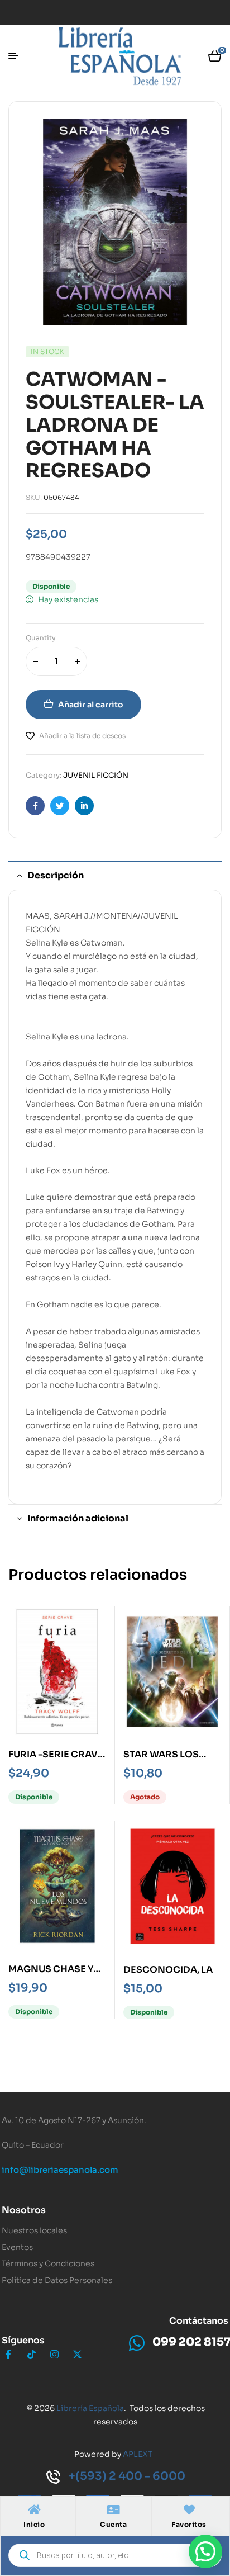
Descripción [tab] (56, 875)
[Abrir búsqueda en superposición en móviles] (115, 2555)
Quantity (41, 638)
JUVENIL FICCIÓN (96, 775)
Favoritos (189, 2524)
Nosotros (24, 2210)
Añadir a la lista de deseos (82, 736)
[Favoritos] (189, 2510)
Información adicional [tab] (78, 1518)
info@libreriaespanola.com (60, 2170)
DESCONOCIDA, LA (168, 1970)
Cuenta (113, 2524)
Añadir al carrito (91, 705)
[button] (205, 2551)
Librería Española (90, 2408)
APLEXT (138, 2454)
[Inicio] (34, 2510)
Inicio (34, 2524)
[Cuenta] (113, 2510)
